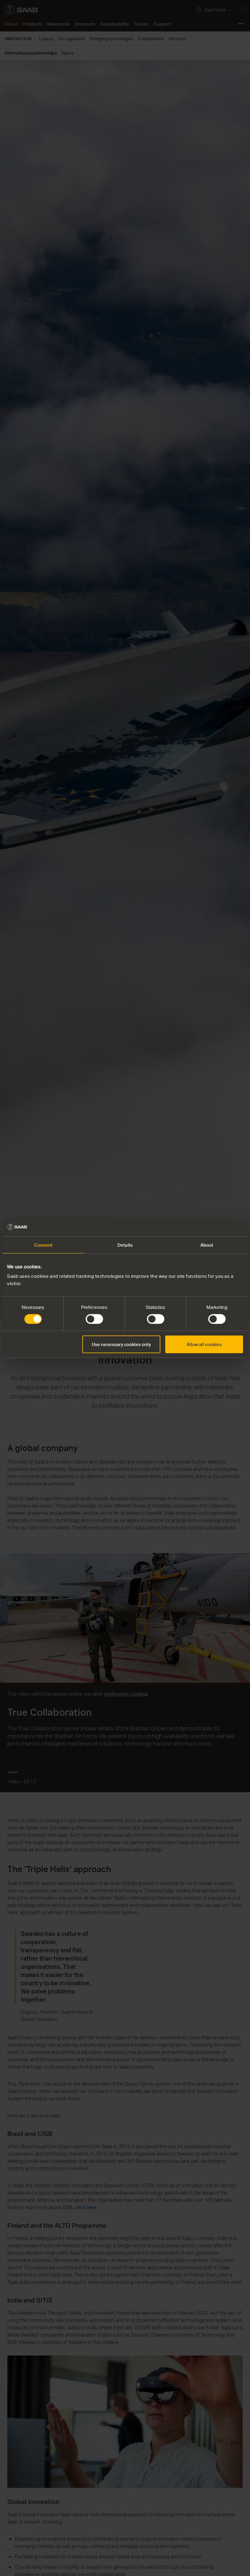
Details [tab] (125, 1245)
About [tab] (207, 1245)
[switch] (94, 1319)
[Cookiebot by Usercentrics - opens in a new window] (216, 1227)
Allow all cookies (204, 1344)
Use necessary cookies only (121, 1344)
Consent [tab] (43, 1245)
